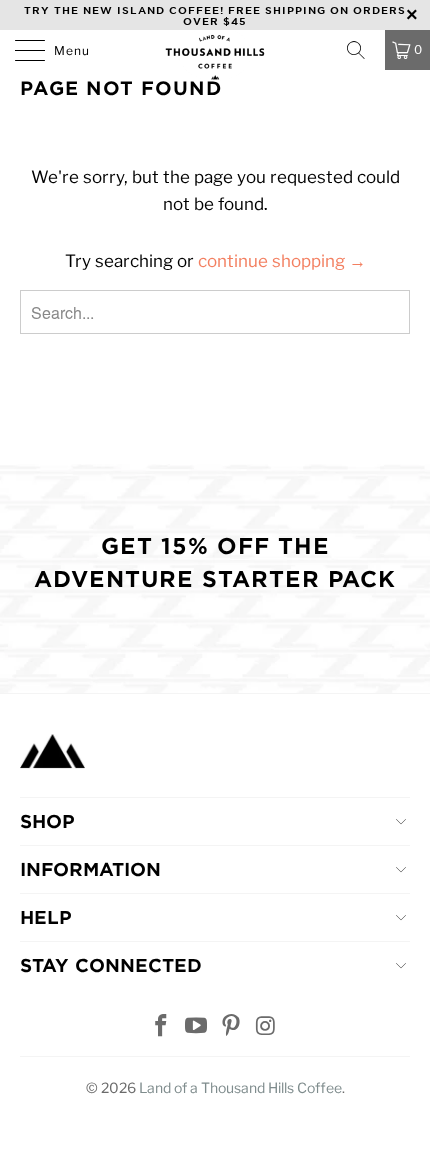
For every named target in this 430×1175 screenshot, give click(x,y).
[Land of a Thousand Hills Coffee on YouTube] (197, 1027)
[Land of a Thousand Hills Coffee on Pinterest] (232, 1027)
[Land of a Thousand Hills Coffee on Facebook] (162, 1027)
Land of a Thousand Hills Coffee (240, 1087)
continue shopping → (282, 261)
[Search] (362, 50)
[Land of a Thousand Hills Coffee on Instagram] (266, 1027)
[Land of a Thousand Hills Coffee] (215, 55)
